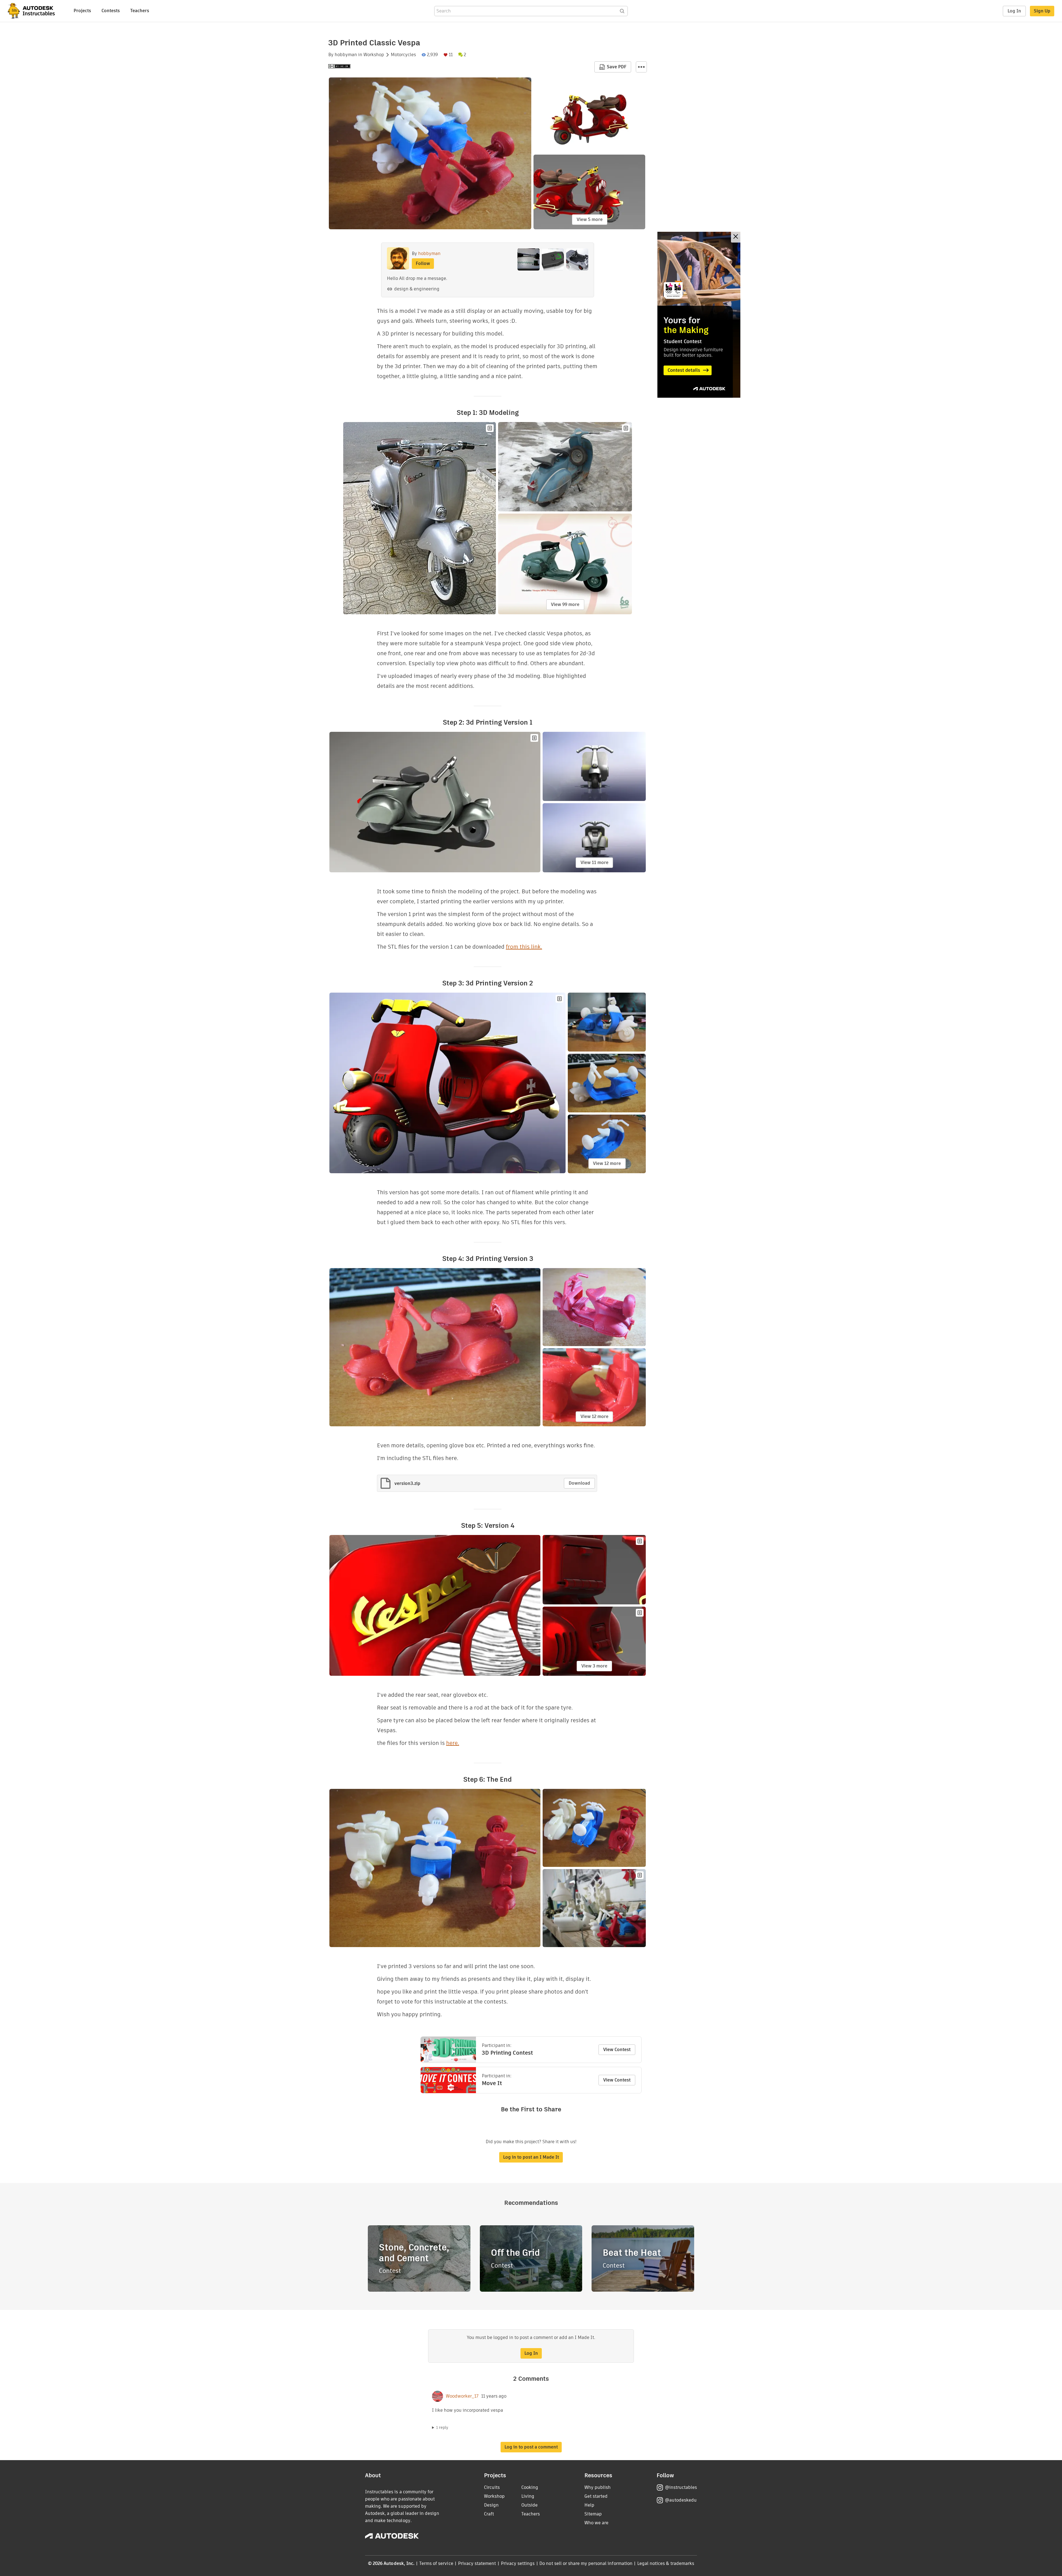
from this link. (524, 947)
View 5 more (590, 219)
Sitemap (593, 2514)
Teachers (140, 11)
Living (528, 2496)
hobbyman (346, 55)
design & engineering (417, 289)
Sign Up (1042, 11)
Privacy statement (477, 2563)
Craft (489, 2514)
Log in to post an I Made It (531, 2157)
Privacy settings (518, 2563)
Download (579, 1483)
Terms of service (436, 2563)
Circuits (492, 2487)
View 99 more (565, 604)
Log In (1014, 11)
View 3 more (594, 1666)
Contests (111, 11)
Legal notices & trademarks (666, 2563)
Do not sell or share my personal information (586, 2563)
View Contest (617, 2050)
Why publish (598, 2487)
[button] (641, 67)
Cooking (530, 2487)
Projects (82, 11)
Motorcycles (403, 55)
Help (589, 2505)
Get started (596, 2496)
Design (491, 2505)
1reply (442, 2427)
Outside (529, 2505)
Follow (423, 263)
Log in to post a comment (531, 2447)
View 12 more (607, 1163)
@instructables (681, 2487)
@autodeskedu (681, 2500)
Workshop (374, 55)
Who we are (596, 2523)
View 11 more (594, 862)
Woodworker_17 (462, 2396)
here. (453, 1743)
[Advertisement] (699, 315)
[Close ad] (736, 237)
